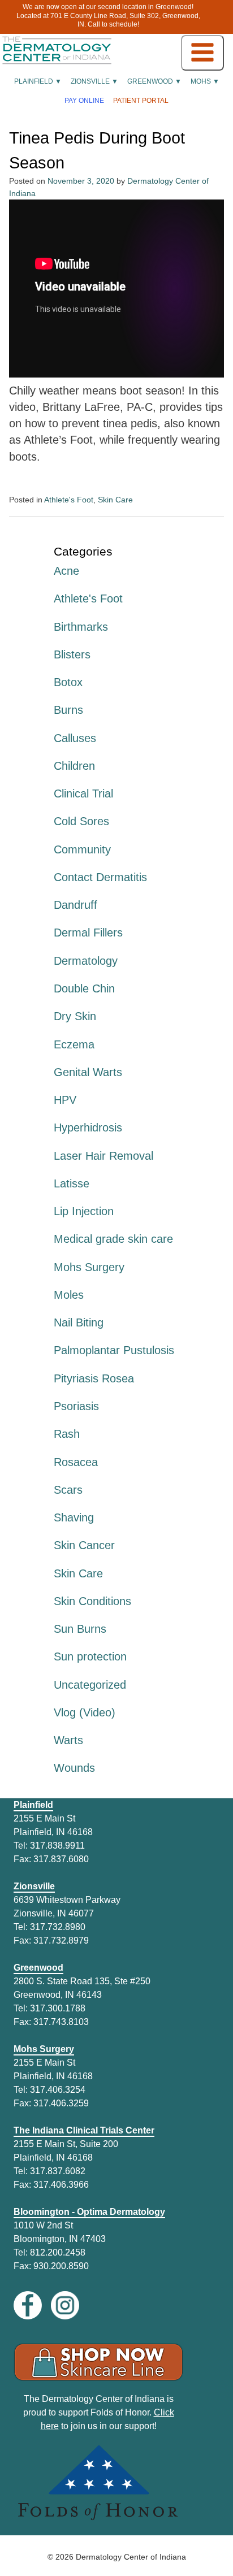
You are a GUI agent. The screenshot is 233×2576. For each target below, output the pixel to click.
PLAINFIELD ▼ (38, 81)
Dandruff (75, 905)
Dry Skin (75, 1016)
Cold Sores (81, 821)
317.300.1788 (58, 2008)
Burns (68, 710)
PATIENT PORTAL (141, 101)
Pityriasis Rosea (94, 1378)
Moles (69, 1295)
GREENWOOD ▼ (154, 81)
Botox (68, 682)
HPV (65, 1100)
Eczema (74, 1044)
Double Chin (84, 988)
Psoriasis (76, 1406)
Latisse (72, 1183)
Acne (66, 571)
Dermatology (86, 961)
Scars (68, 1490)
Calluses (75, 738)
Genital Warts (88, 1072)
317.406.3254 (58, 2090)
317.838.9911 (57, 1846)
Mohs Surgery (89, 1267)
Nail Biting (79, 1322)
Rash (67, 1434)
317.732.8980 (58, 1927)
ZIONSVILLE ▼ (94, 81)
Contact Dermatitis (100, 877)
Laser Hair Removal (103, 1156)
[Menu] (202, 53)
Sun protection (90, 1656)
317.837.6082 (58, 2171)
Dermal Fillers (88, 933)
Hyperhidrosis (88, 1127)
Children (74, 766)
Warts (68, 1740)
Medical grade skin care (113, 1239)
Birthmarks (81, 627)
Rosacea (76, 1462)
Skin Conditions (92, 1601)
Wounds (74, 1768)
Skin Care (115, 500)
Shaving (74, 1517)
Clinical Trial (83, 793)
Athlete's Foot (69, 500)
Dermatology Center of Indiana (131, 2557)
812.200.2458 (58, 2252)
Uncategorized (90, 1685)
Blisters (72, 654)
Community (82, 849)
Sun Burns (80, 1629)
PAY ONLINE (84, 101)
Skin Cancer (84, 1545)
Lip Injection (84, 1211)
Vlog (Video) (85, 1712)
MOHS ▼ (205, 81)
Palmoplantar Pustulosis (114, 1350)
